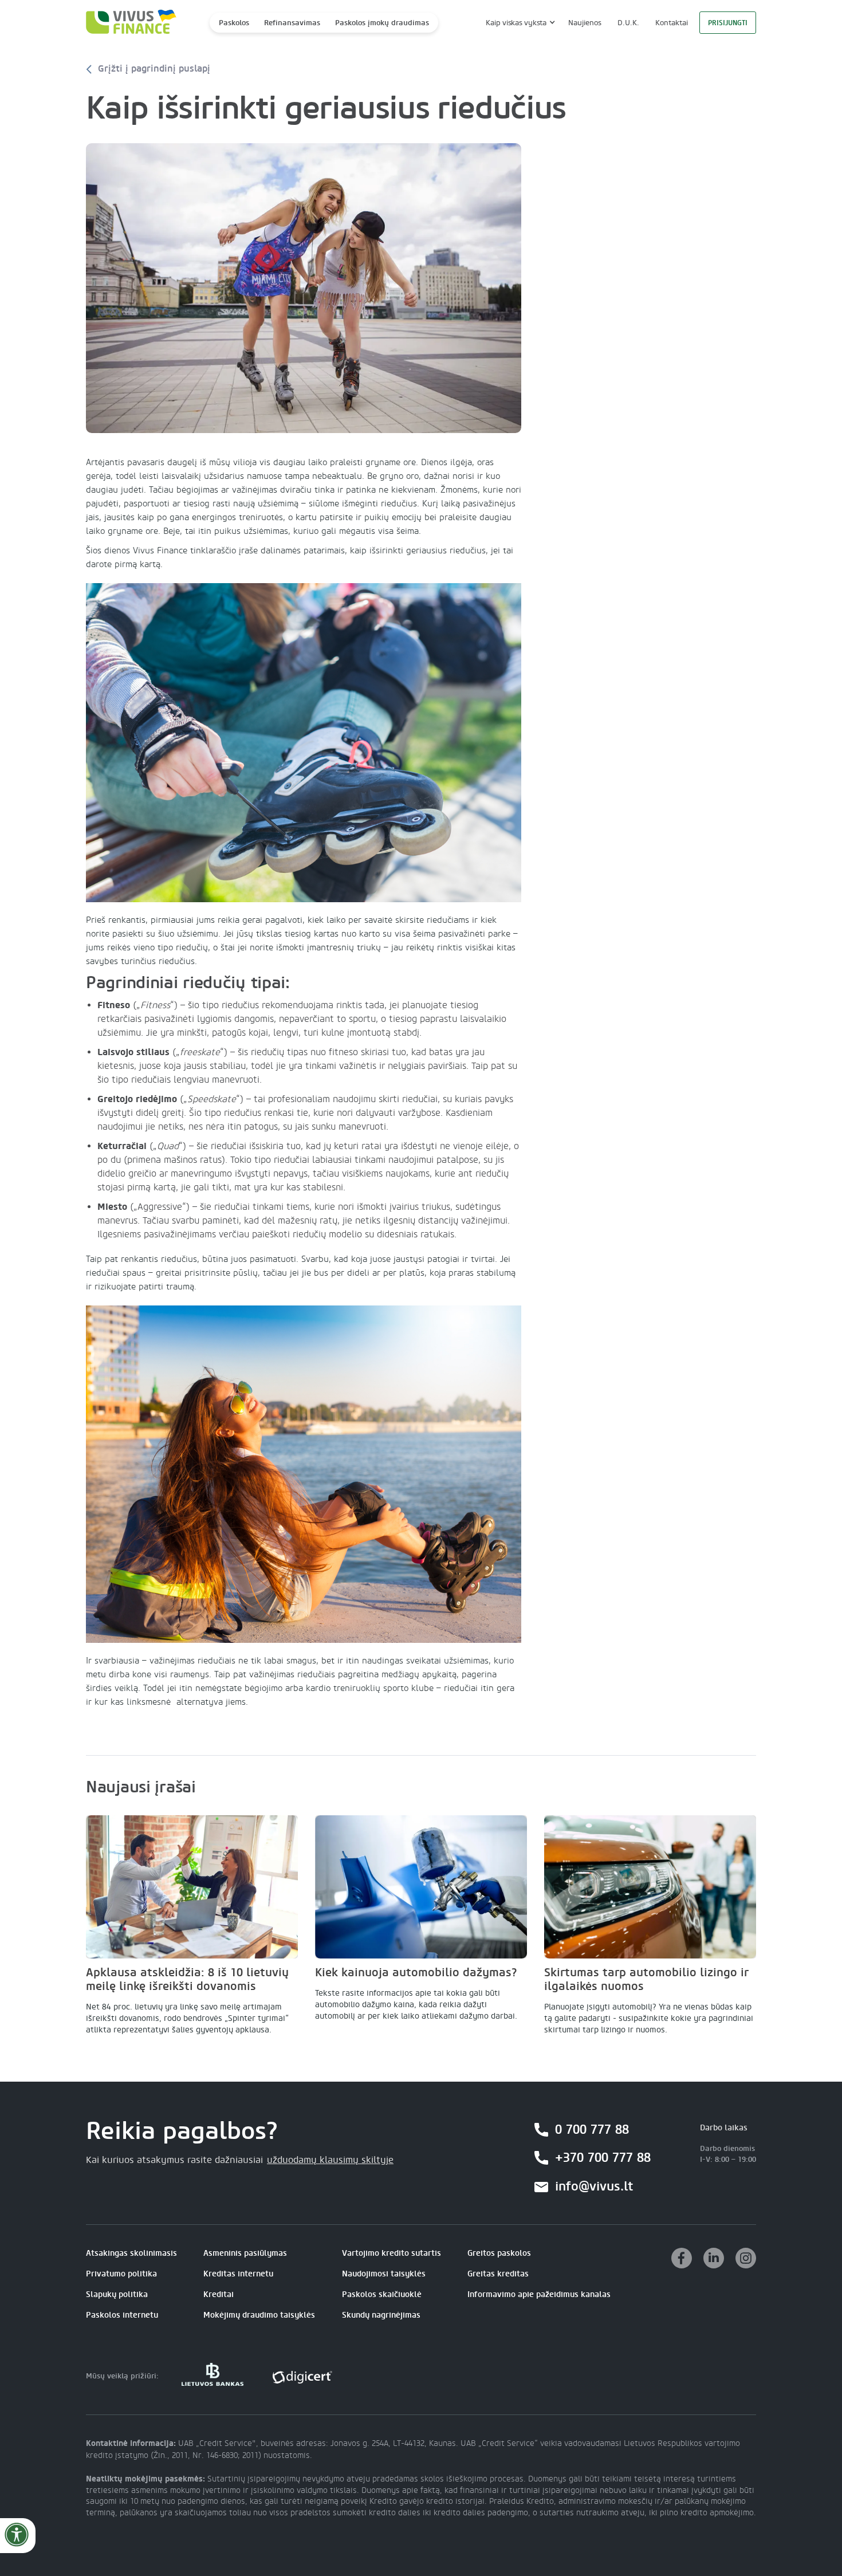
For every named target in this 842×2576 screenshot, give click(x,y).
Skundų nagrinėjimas (381, 2315)
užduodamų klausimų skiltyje (330, 2160)
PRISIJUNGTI (728, 23)
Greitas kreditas (498, 2274)
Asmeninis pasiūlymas (245, 2253)
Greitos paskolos (499, 2253)
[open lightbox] (304, 288)
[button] (519, 23)
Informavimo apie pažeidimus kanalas (539, 2294)
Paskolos (234, 23)
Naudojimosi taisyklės (384, 2274)
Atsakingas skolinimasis (131, 2253)
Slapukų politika (117, 2294)
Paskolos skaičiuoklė (382, 2294)
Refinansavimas (292, 23)
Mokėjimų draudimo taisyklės (259, 2315)
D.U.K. (628, 23)
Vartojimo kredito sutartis (392, 2253)
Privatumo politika (121, 2274)
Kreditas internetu (238, 2274)
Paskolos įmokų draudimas (382, 23)
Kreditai (219, 2294)
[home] (128, 23)
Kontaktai (672, 23)
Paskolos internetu (122, 2315)
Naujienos (585, 23)
